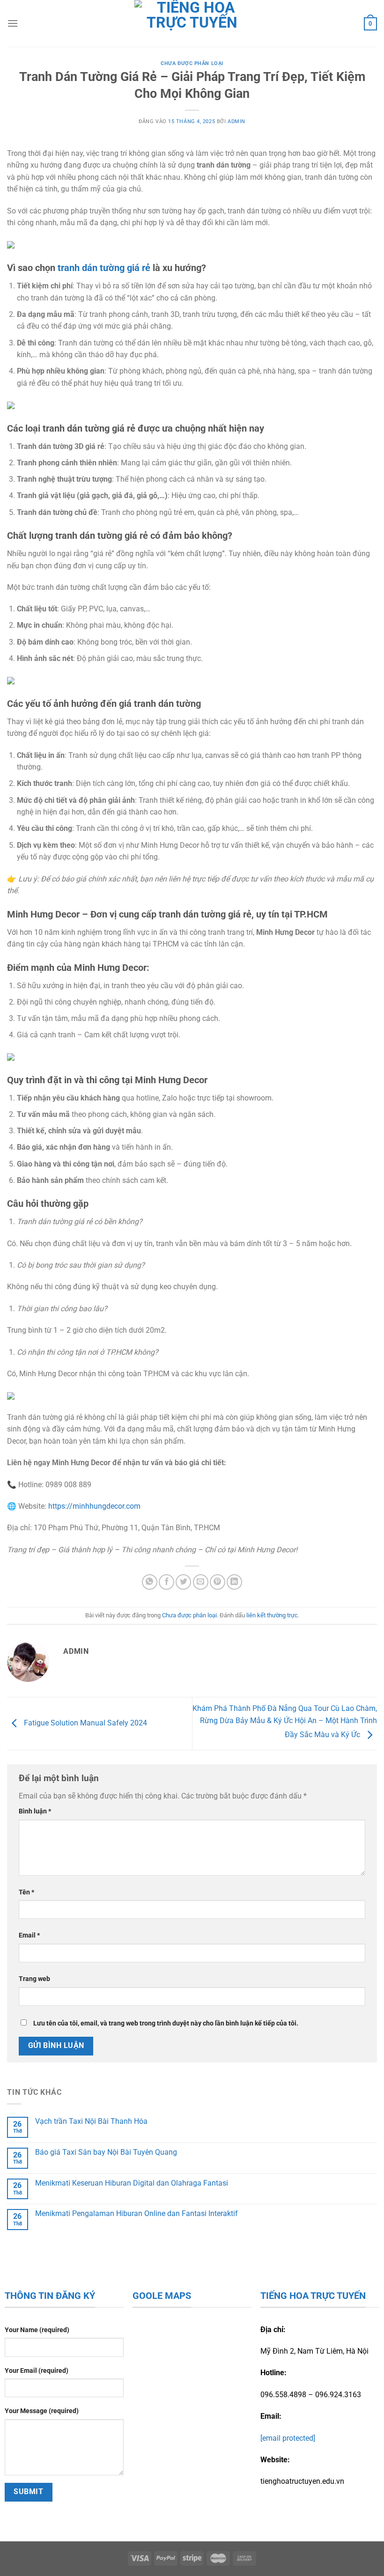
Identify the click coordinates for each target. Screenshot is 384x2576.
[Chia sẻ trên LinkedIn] (234, 1582)
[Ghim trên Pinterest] (218, 1582)
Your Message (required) (42, 2411)
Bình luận (35, 1811)
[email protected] (288, 2438)
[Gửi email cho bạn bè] (201, 1582)
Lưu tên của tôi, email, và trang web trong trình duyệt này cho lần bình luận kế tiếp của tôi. (166, 2023)
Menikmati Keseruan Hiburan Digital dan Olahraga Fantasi (132, 2183)
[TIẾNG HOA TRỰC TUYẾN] (192, 23)
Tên (26, 1892)
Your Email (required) (37, 2371)
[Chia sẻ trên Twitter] (183, 1582)
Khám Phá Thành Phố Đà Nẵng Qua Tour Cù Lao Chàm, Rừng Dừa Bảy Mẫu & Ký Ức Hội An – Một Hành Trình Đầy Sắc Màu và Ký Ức (285, 1722)
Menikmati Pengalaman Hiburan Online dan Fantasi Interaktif (137, 2213)
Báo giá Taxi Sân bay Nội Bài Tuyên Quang (106, 2152)
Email (29, 1935)
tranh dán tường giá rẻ (103, 268)
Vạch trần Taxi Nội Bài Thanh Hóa (91, 2121)
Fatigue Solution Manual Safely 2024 (85, 1723)
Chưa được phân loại (192, 63)
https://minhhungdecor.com (94, 1506)
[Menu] (13, 23)
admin (236, 121)
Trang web (34, 1979)
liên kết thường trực (272, 1615)
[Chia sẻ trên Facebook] (166, 1582)
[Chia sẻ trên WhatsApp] (150, 1582)
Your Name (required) (37, 2330)
